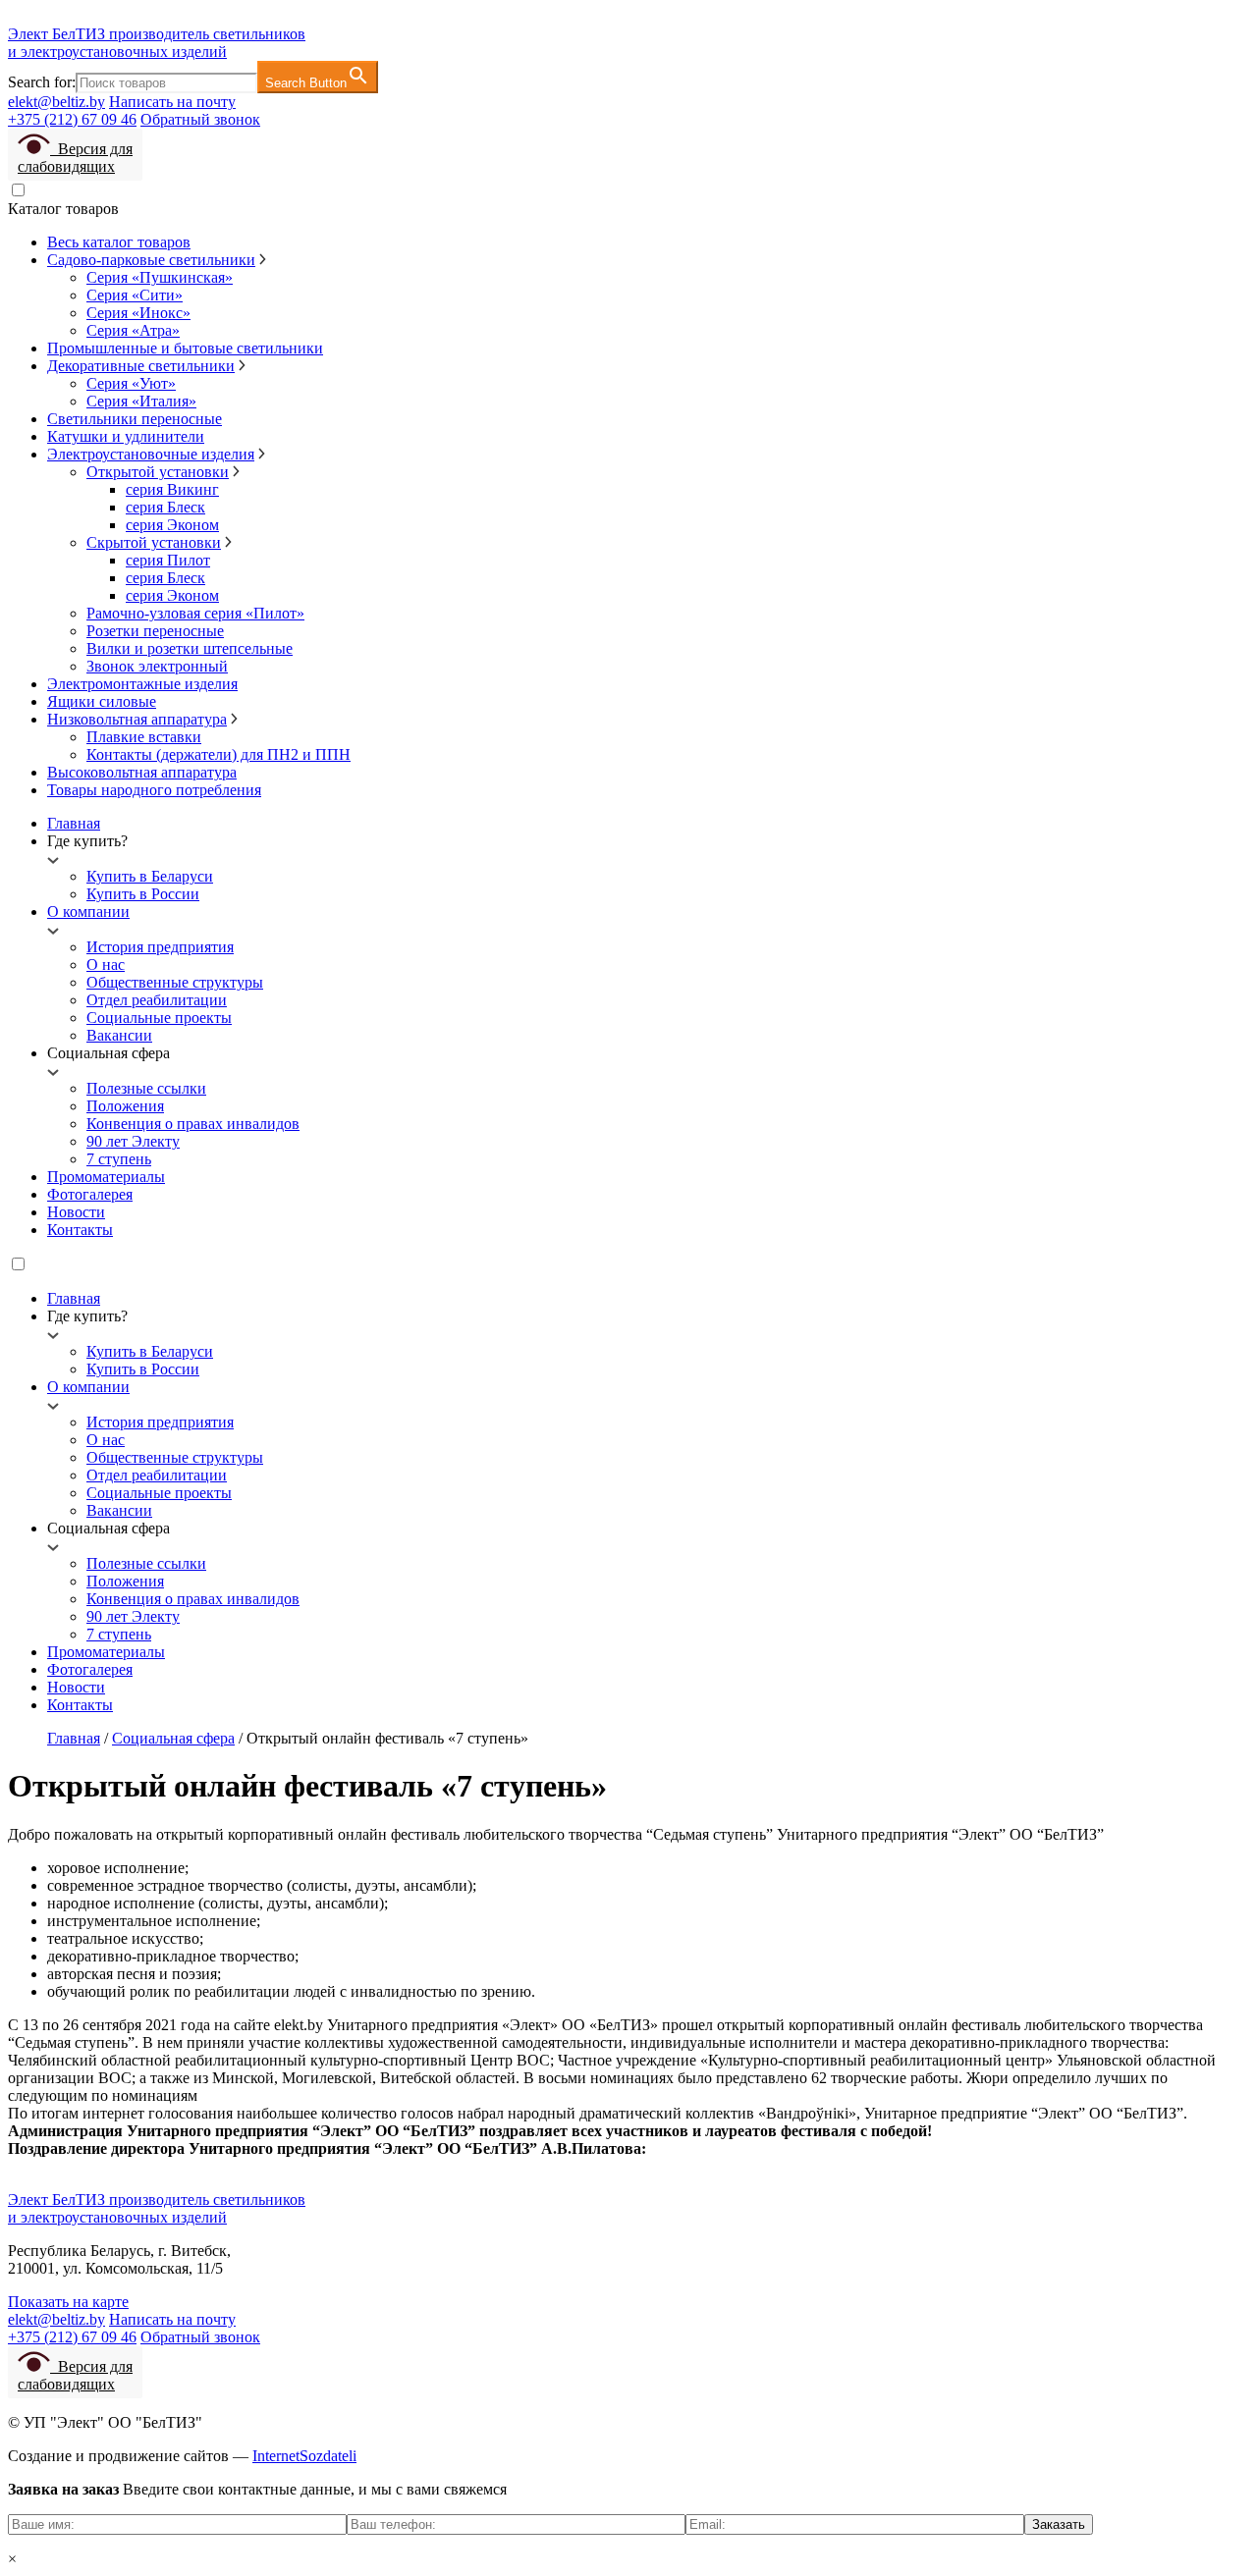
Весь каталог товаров (119, 242)
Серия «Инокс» (138, 313)
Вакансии (119, 1035)
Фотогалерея (90, 1194)
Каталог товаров (63, 209)
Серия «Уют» (131, 383)
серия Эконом (172, 525)
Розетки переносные (155, 631)
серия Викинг (172, 489)
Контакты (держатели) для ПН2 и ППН (219, 754)
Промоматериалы (106, 1177)
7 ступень (119, 1159)
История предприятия (160, 947)
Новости (76, 1212)
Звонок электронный (157, 666)
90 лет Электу (133, 1141)
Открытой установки (158, 472)
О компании (88, 912)
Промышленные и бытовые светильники (185, 348)
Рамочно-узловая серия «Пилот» (195, 613)
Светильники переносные (135, 419)
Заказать (1059, 2524)
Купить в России (143, 894)
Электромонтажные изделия (142, 684)
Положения (125, 1106)
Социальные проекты (159, 1018)
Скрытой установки (154, 542)
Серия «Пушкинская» (160, 277)
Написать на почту (172, 102)
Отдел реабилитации (157, 1000)
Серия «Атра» (133, 330)
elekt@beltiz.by (56, 102)
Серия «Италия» (141, 401)
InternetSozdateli (304, 2456)
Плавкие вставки (144, 737)
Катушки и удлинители (126, 436)
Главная (74, 823)
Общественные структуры (175, 982)
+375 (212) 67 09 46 (72, 119)
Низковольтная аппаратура (137, 719)
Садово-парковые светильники (151, 260)
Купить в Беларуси (150, 876)
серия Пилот (168, 560)
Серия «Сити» (135, 295)
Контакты (80, 1230)
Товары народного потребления (154, 790)
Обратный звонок (200, 119)
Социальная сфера (173, 1738)
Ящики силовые (102, 701)
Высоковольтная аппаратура (142, 772)
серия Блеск (165, 507)
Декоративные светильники (141, 366)
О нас (106, 965)
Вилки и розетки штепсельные (190, 648)
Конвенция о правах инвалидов (193, 1124)
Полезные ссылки (146, 1088)
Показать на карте (68, 2302)
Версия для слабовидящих (75, 158)
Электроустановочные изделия (151, 454)
